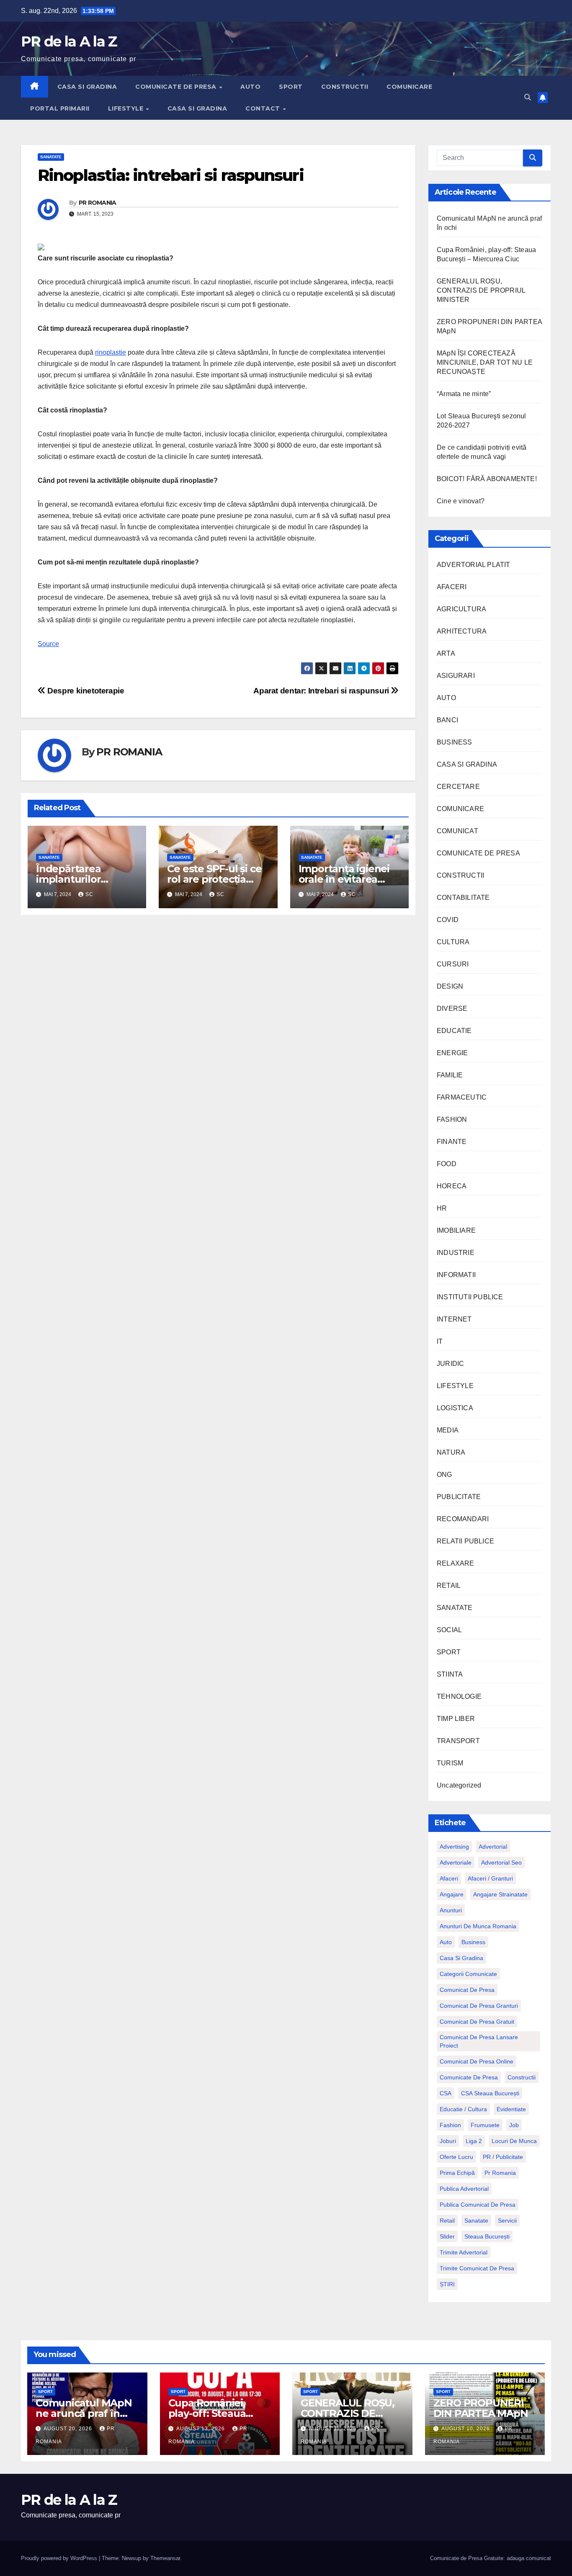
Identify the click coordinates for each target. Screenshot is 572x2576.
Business (473, 1942)
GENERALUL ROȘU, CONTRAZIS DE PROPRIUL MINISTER (481, 290)
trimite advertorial (464, 2252)
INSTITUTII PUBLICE (470, 1297)
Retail (447, 2221)
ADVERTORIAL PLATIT (474, 565)
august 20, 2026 (69, 2429)
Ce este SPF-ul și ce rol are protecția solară (214, 879)
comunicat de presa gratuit (477, 2022)
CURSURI (453, 964)
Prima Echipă (457, 2173)
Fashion (450, 2125)
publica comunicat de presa (478, 2205)
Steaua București (487, 2236)
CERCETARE (458, 787)
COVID (448, 920)
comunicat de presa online (477, 2061)
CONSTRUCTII (345, 87)
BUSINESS (455, 742)
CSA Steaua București (490, 2093)
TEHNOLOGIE (459, 1696)
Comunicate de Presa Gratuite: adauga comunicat (491, 2558)
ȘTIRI (447, 2284)
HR (442, 1208)
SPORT (291, 87)
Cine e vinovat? (461, 501)
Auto (446, 1942)
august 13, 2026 (201, 2429)
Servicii (507, 2221)
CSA (446, 2093)
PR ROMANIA (98, 203)
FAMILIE (450, 1075)
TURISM (450, 1763)
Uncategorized (459, 1785)
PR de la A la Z (69, 41)
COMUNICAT (457, 831)
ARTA (446, 653)
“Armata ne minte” (464, 394)
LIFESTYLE (127, 108)
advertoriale (456, 1862)
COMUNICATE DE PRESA (177, 87)
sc (89, 894)
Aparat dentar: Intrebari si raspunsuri (322, 691)
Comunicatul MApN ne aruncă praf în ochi (84, 2413)
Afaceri (449, 1878)
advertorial (493, 1847)
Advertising (454, 1847)
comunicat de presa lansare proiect (479, 2041)
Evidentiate (511, 2109)
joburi (448, 2141)
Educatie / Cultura (463, 2109)
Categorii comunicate (468, 1974)
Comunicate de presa (469, 2077)
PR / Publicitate (503, 2157)
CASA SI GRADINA (87, 87)
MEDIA (448, 1430)
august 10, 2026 (466, 2429)
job (514, 2125)
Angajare (452, 1894)
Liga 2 (474, 2141)
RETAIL (449, 1586)
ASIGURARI (456, 676)
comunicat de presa (467, 1990)
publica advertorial (464, 2189)
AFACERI (452, 587)
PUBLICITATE (459, 1497)
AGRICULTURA (461, 609)
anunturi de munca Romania (478, 1926)
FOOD (447, 1164)
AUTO (250, 87)
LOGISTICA (455, 1408)
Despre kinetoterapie (85, 691)
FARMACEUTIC (462, 1097)
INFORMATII (456, 1275)
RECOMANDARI (463, 1519)
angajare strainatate (500, 1894)
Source (48, 644)
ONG (444, 1475)
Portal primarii (60, 108)
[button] (528, 97)
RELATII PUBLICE (465, 1541)
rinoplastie (111, 352)
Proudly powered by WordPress (60, 2558)
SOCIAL (449, 1630)
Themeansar (165, 2558)
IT (440, 1341)
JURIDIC (450, 1364)
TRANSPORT (458, 1741)
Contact (264, 108)
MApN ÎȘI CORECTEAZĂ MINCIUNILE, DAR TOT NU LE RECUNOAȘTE (485, 362)
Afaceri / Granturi (490, 1878)
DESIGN (450, 986)
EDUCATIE (454, 1031)
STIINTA (450, 1674)
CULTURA (453, 942)
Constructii (522, 2077)
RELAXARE (456, 1563)
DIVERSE (452, 1009)
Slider (447, 2236)
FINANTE (452, 1142)
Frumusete (485, 2125)
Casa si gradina (461, 1958)
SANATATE (51, 157)
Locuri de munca (514, 2141)
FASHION (452, 1119)
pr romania (500, 2173)
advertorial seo (501, 1862)
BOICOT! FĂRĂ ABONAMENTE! (487, 479)
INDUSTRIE (456, 1253)
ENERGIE (452, 1053)
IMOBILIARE (456, 1230)
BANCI (447, 720)
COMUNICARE (409, 87)
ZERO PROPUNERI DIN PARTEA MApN (481, 2408)
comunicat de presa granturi (479, 2006)
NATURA (451, 1452)
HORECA (452, 1186)
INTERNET (454, 1319)
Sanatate (476, 2221)
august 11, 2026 (334, 2429)
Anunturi (451, 1910)
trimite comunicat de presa (477, 2268)
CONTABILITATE (463, 898)
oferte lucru (456, 2157)
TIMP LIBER (456, 1719)
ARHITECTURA (462, 631)
